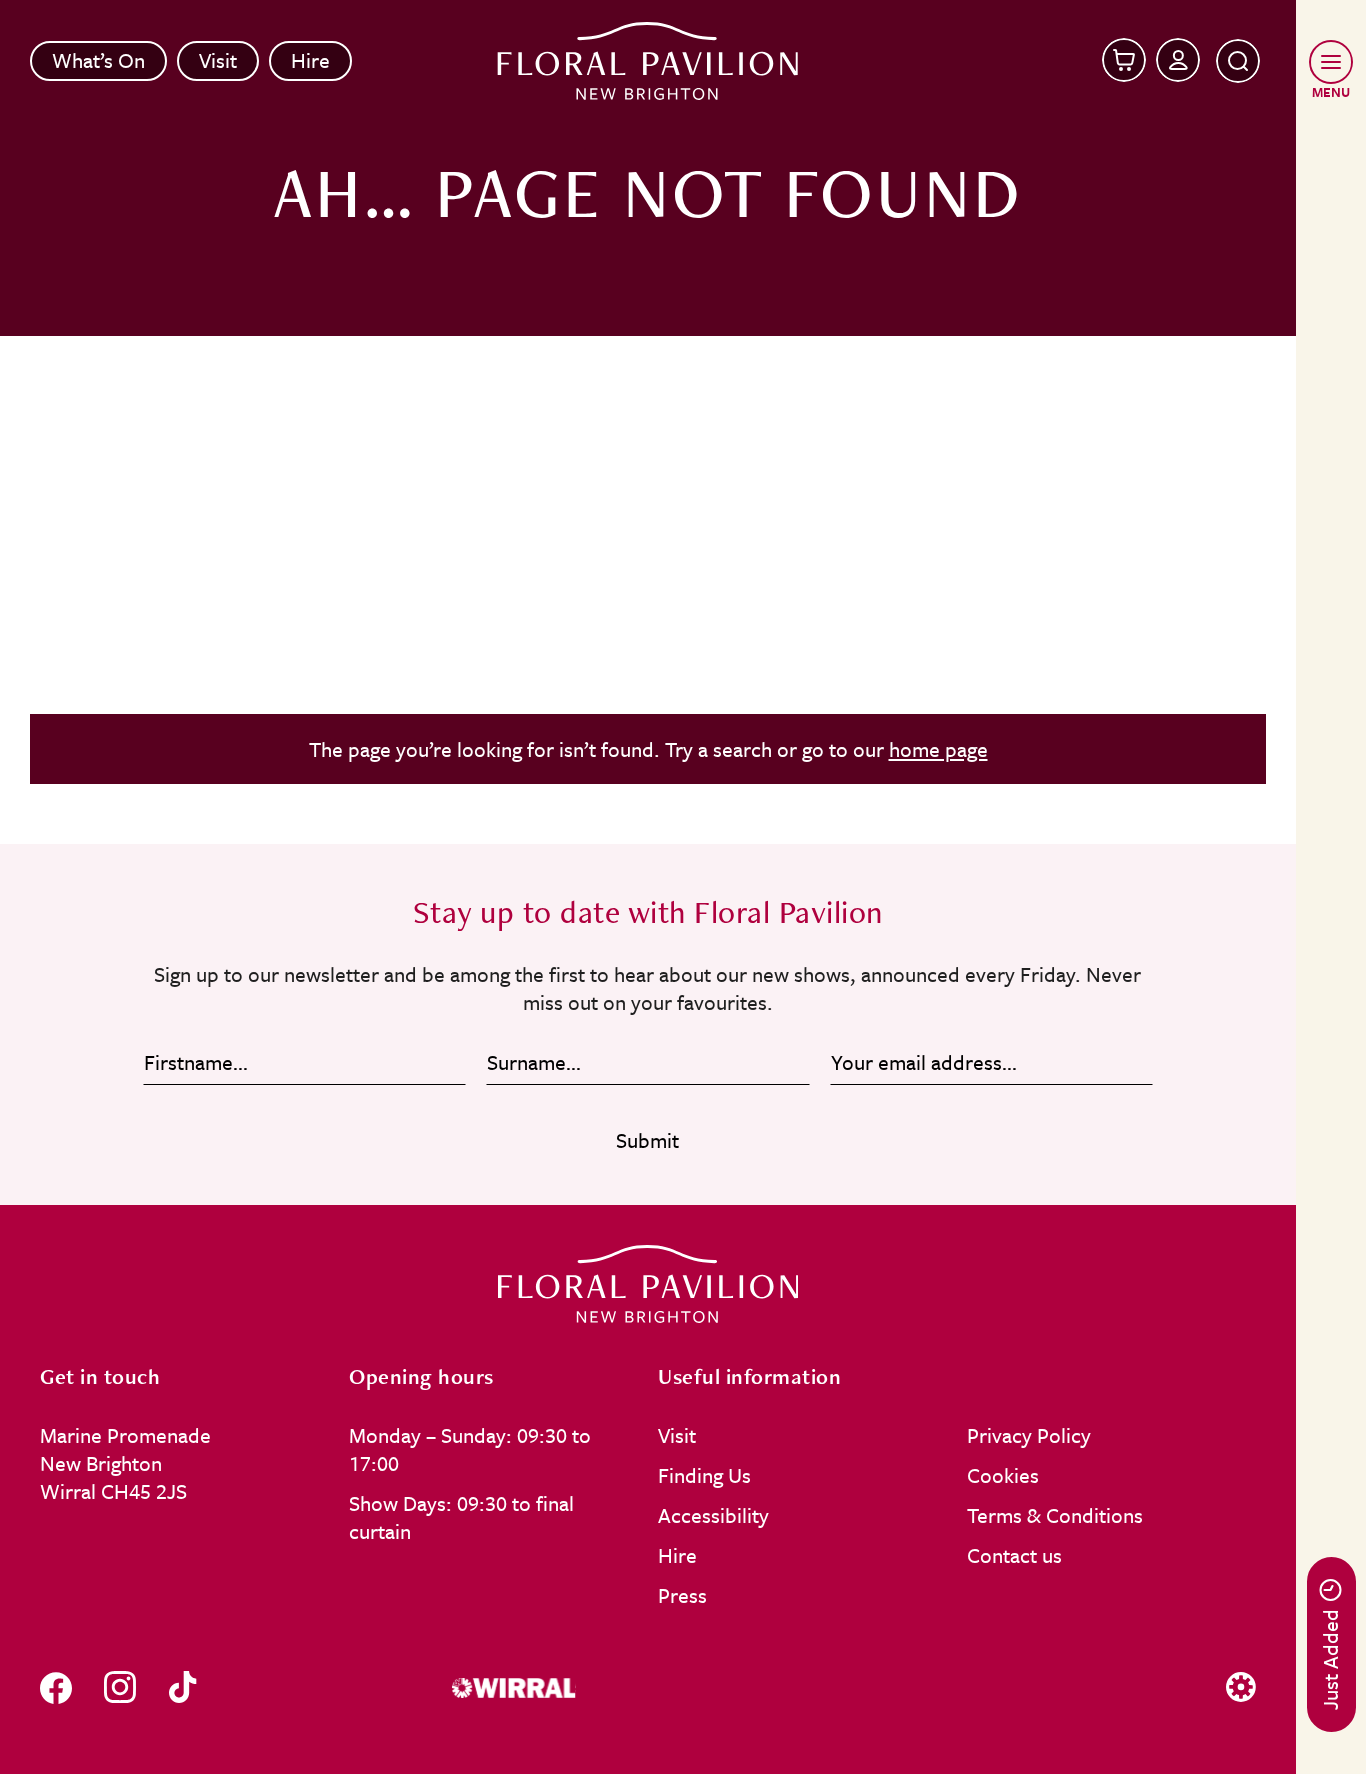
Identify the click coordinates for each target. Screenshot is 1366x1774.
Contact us (1014, 1555)
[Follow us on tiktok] (182, 1687)
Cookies (1003, 1475)
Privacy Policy (1029, 1435)
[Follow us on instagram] (120, 1687)
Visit (218, 60)
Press (682, 1595)
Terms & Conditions (1055, 1515)
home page (938, 749)
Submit (647, 1140)
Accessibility (713, 1515)
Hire (310, 60)
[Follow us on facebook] (56, 1687)
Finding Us (704, 1475)
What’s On (98, 60)
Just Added (1330, 1659)
